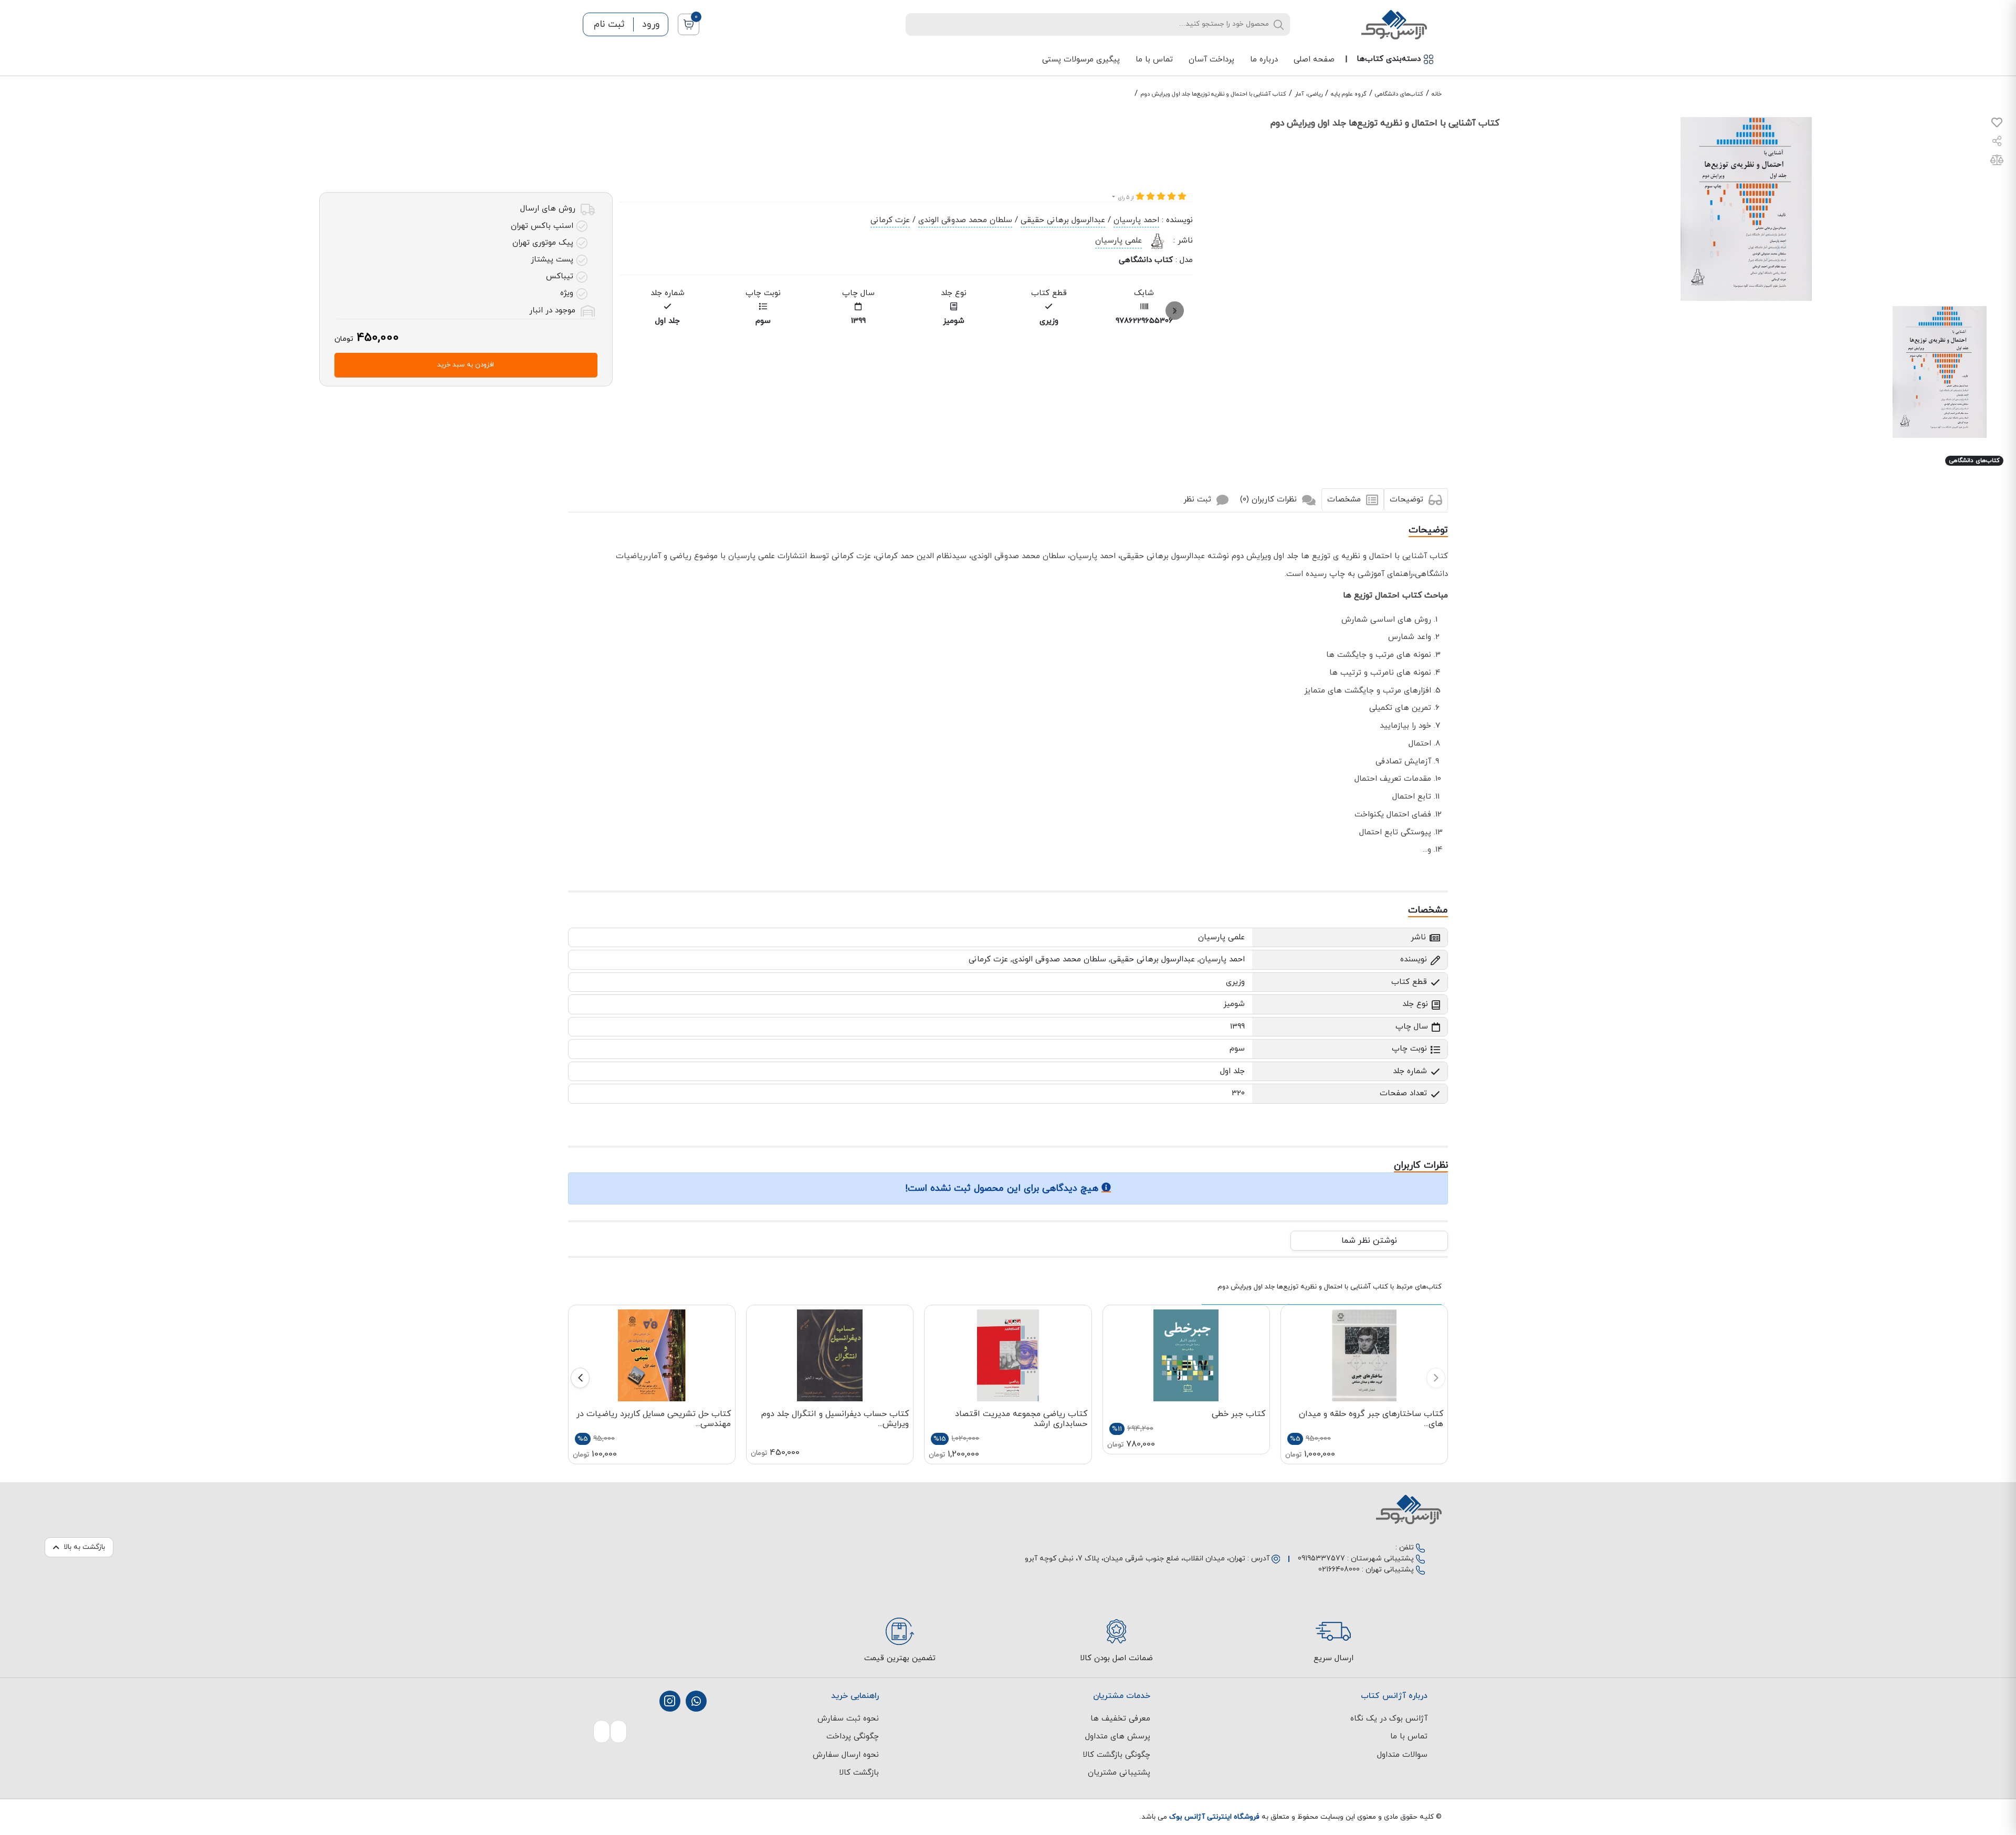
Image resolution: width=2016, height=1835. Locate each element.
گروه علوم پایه (1349, 94)
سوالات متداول (1402, 1755)
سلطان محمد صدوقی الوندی (965, 220)
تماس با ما (1154, 60)
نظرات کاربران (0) (1270, 500)
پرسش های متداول (1118, 1737)
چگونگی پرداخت (853, 1737)
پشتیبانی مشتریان (1119, 1773)
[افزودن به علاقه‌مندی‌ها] (1997, 125)
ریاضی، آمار (1309, 94)
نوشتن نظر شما (1369, 1241)
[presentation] (1175, 311)
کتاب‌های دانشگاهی (1399, 94)
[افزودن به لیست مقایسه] (1997, 162)
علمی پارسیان (1119, 241)
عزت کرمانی (890, 220)
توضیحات (1408, 500)
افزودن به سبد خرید (466, 365)
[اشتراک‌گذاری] (1997, 143)
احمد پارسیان (1136, 220)
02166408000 (1339, 1570)
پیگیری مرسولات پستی (1081, 60)
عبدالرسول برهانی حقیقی (1063, 220)
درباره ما (1264, 60)
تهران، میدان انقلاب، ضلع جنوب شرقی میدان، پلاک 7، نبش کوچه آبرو (1135, 1559)
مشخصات (1345, 500)
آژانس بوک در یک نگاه (1389, 1719)
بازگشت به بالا (84, 1547)
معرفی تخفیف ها (1120, 1719)
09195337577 (1321, 1559)
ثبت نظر (1199, 500)
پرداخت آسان (1211, 60)
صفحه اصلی (1314, 60)
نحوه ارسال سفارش (846, 1755)
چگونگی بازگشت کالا (1116, 1755)
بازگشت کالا (859, 1773)
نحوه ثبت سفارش (848, 1719)
